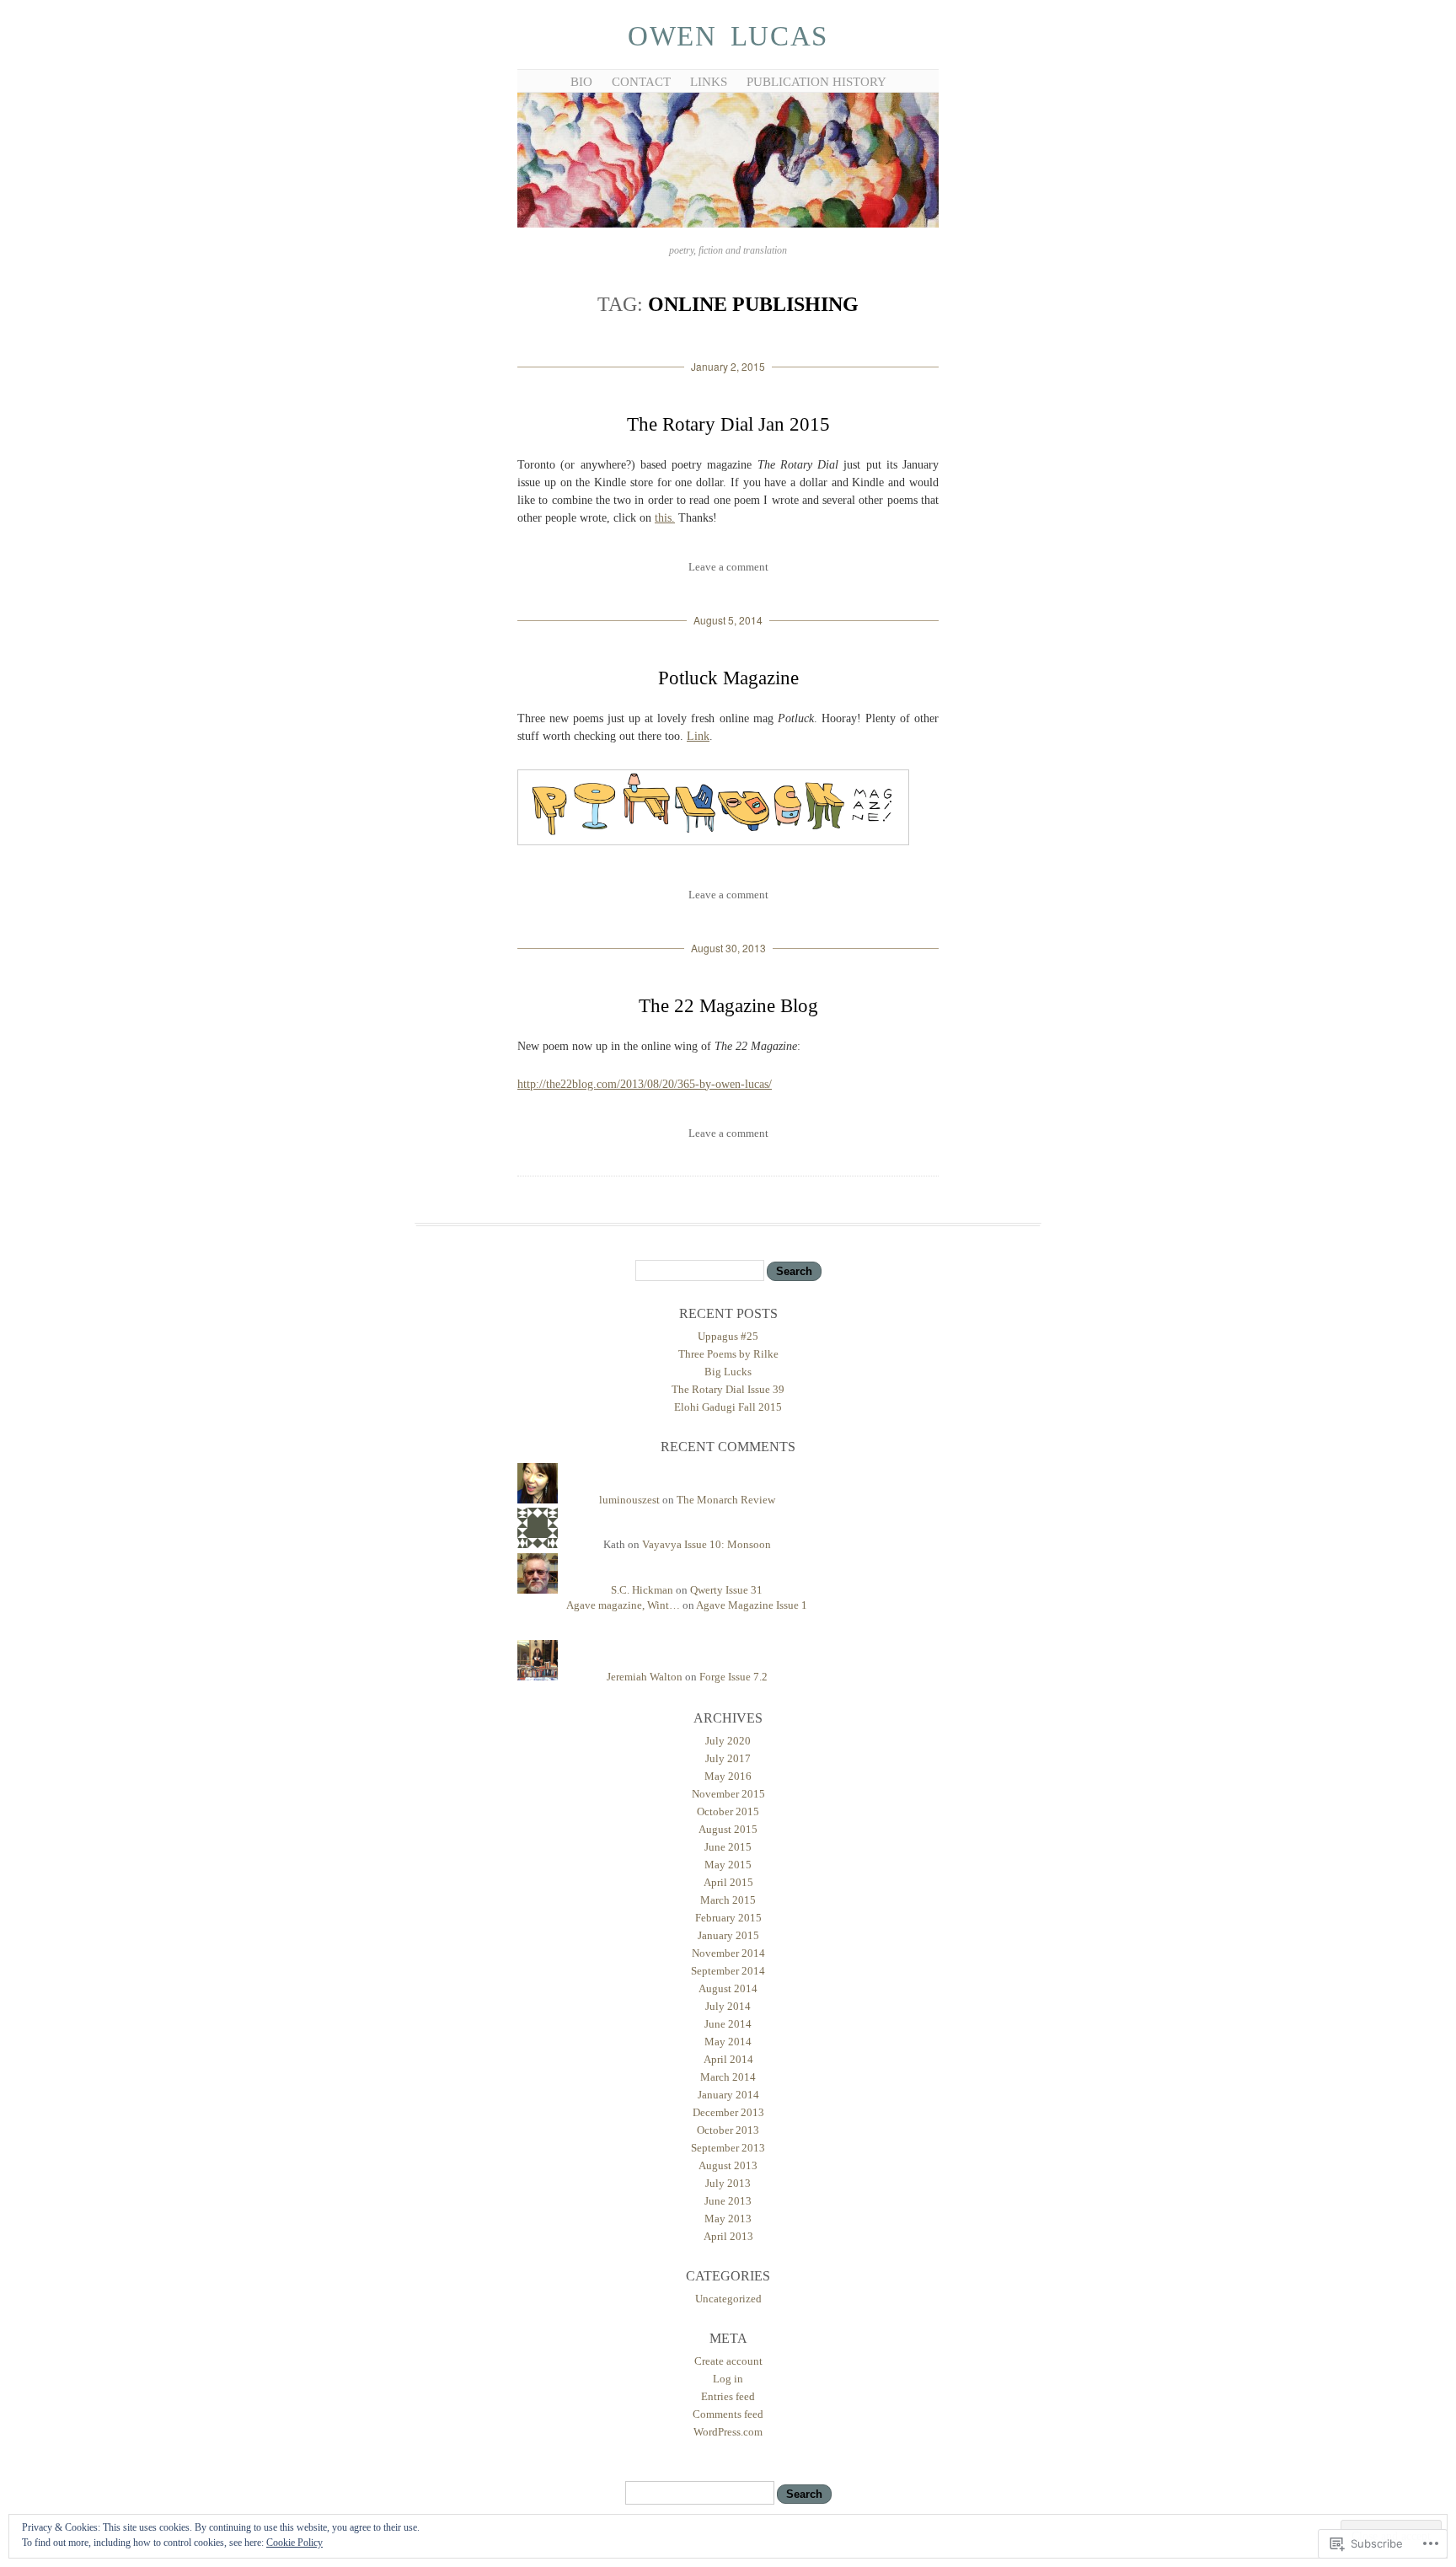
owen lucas (728, 36)
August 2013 (728, 2165)
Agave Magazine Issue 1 (752, 1605)
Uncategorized (728, 2299)
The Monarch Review (726, 1500)
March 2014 (728, 2077)
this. (665, 518)
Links (709, 82)
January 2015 (728, 1935)
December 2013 (728, 2112)
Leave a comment (728, 567)
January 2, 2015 (728, 366)
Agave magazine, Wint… (623, 1605)
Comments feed (728, 2414)
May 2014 (728, 2042)
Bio (581, 82)
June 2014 (728, 2024)
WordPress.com (728, 2432)
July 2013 (728, 2183)
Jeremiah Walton (645, 1677)
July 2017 (728, 1758)
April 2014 (728, 2059)
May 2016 (728, 1776)
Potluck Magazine (728, 678)
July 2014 (728, 2006)
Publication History (816, 82)
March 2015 (728, 1900)
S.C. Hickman (642, 1590)
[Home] (728, 225)
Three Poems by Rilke (728, 1354)
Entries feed (728, 2396)
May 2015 (728, 1865)
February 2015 (728, 1918)
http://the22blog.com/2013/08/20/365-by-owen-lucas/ (645, 1084)
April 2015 (728, 1882)
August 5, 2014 (728, 620)
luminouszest (629, 1500)
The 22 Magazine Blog (728, 1006)
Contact (641, 82)
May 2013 (728, 2219)
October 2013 (728, 2130)
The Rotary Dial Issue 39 (728, 1389)
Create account (728, 2361)
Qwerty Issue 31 (726, 1590)
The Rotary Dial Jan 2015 (728, 424)
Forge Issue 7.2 (733, 1677)
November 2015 (728, 1794)
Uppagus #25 (728, 1336)
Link (698, 736)
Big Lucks (728, 1372)
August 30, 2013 (728, 948)
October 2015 (728, 1811)
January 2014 (728, 2095)
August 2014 (728, 1988)
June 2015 (728, 1847)
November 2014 (728, 1953)
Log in (728, 2379)
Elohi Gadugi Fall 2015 (728, 1407)
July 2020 (728, 1741)
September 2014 (728, 1971)
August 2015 (728, 1829)
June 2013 (728, 2201)
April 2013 (728, 2236)
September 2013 (728, 2148)
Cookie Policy (294, 2543)
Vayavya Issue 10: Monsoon (707, 1544)
